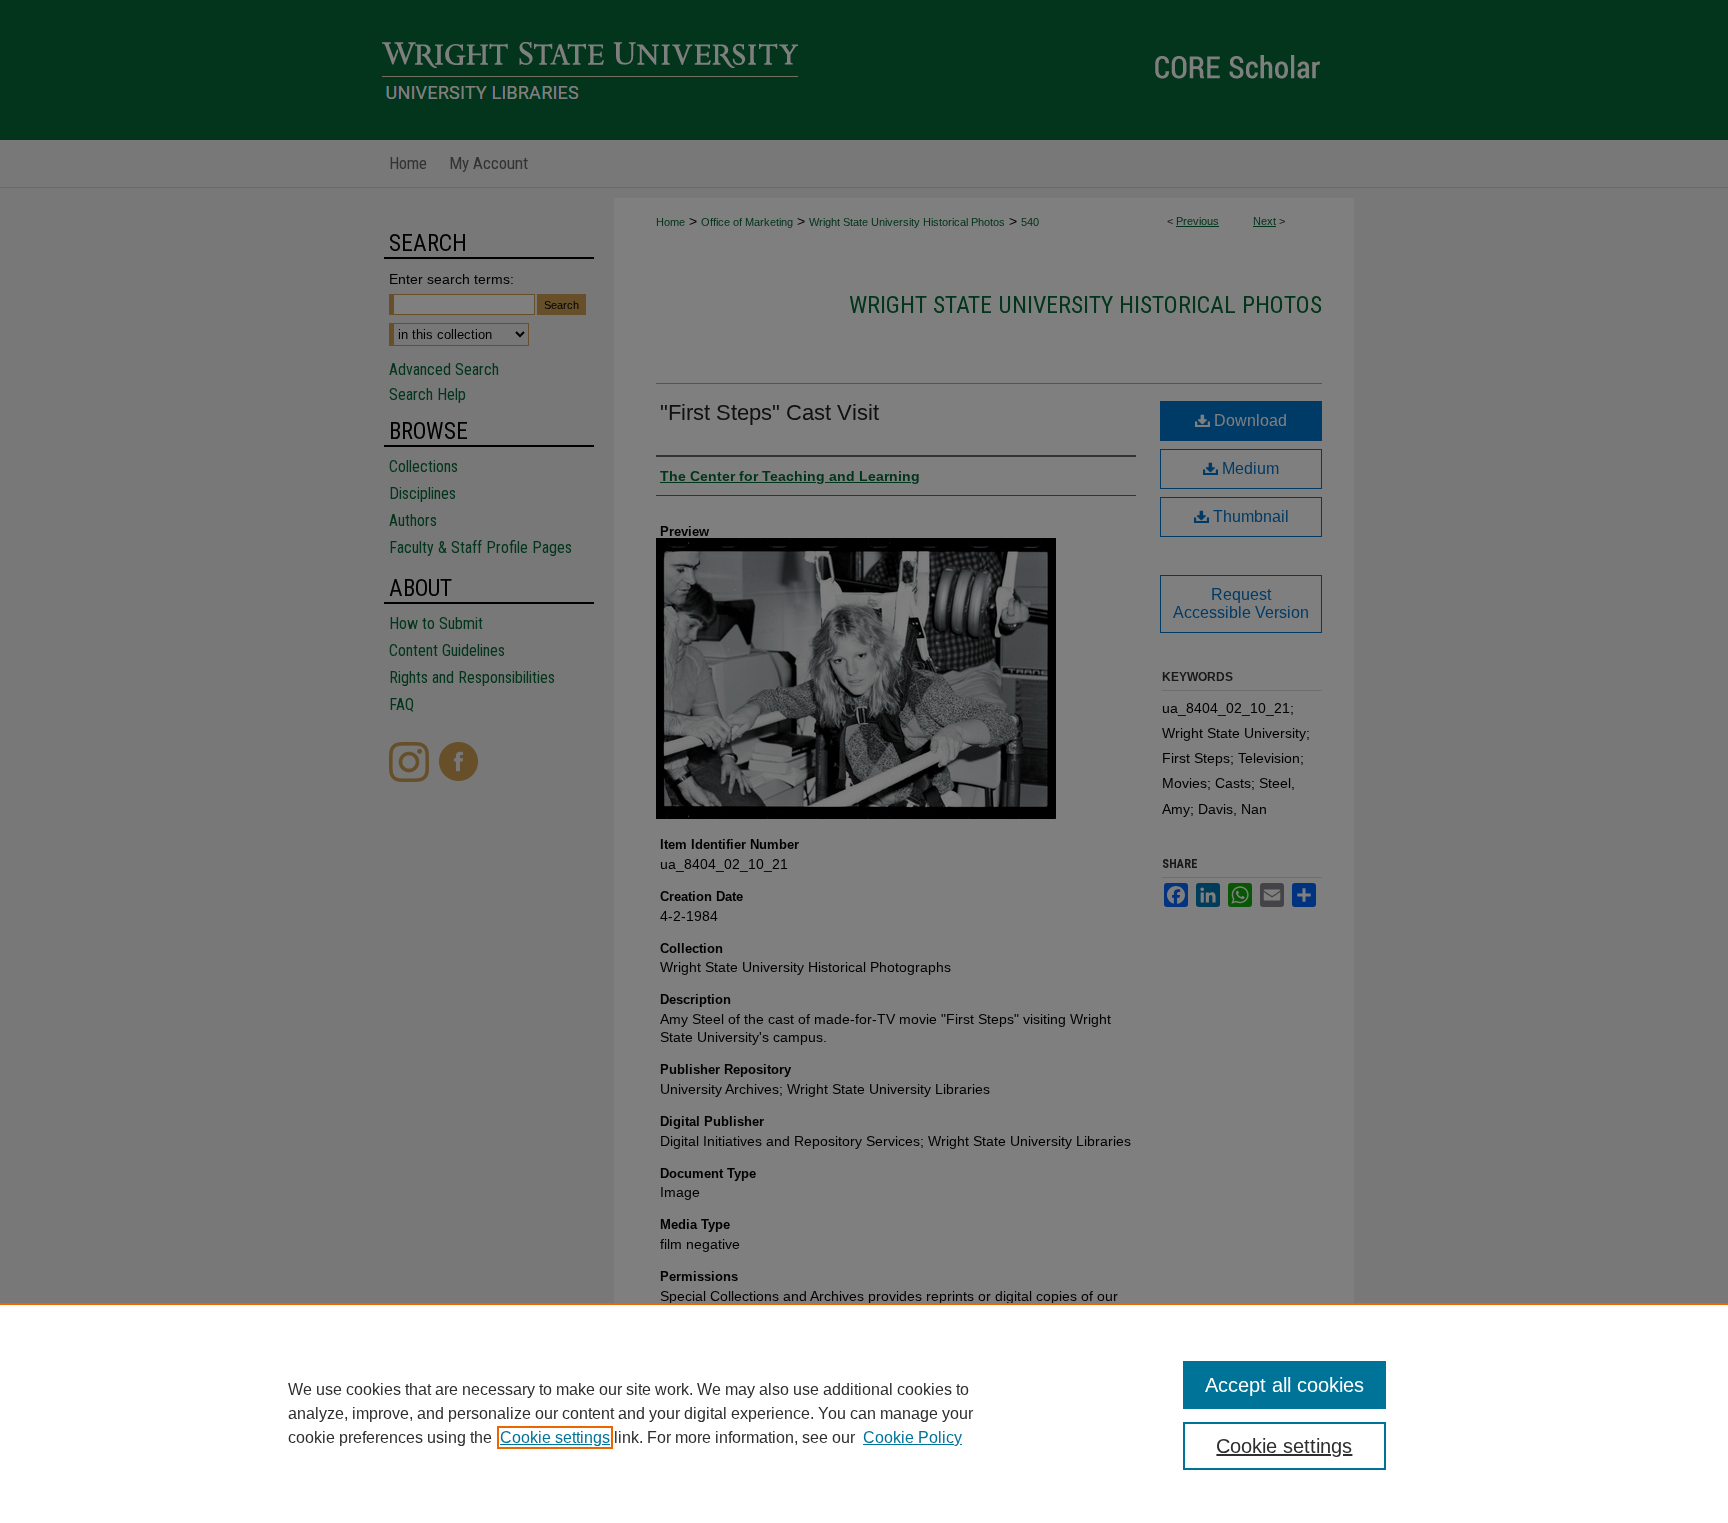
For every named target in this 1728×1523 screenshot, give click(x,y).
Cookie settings (555, 1437)
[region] (864, 1413)
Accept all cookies (1284, 1385)
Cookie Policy (912, 1437)
